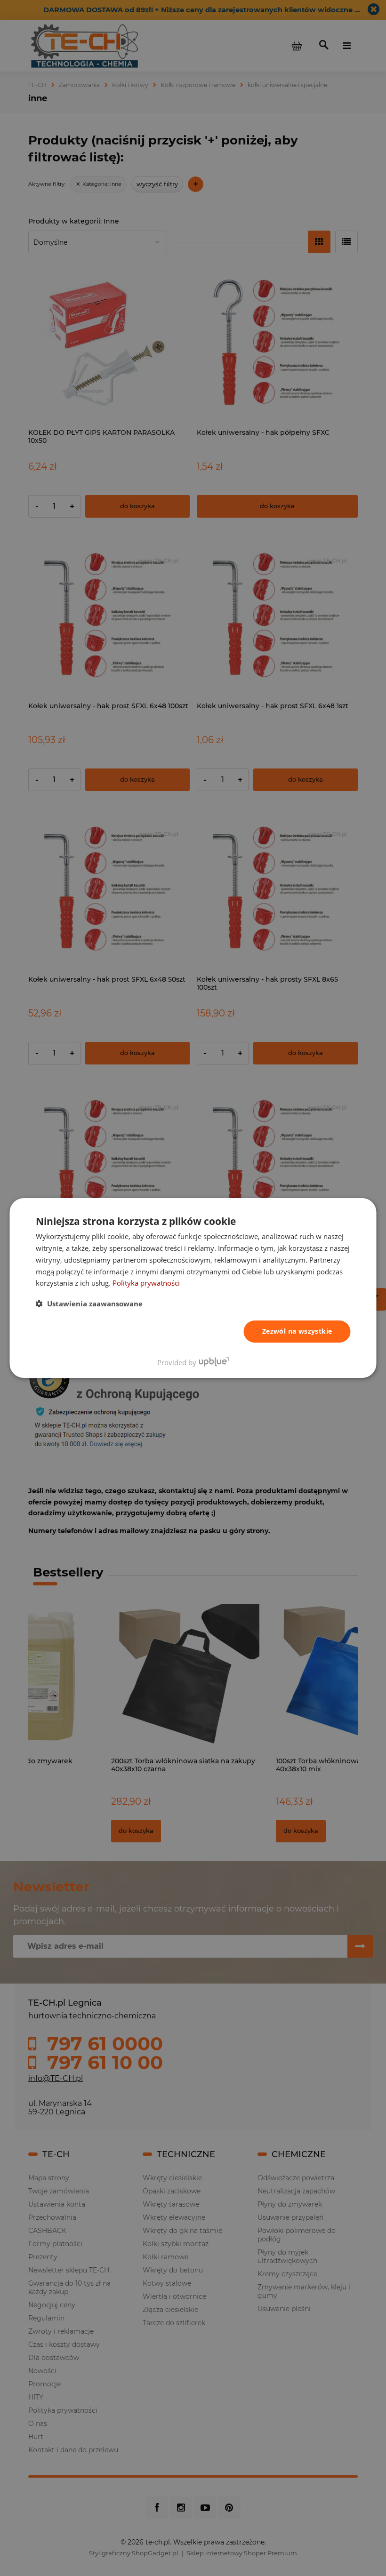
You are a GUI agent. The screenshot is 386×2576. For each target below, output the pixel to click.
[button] (89, 1304)
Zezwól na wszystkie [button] (297, 1331)
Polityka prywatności (146, 1283)
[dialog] (193, 1288)
